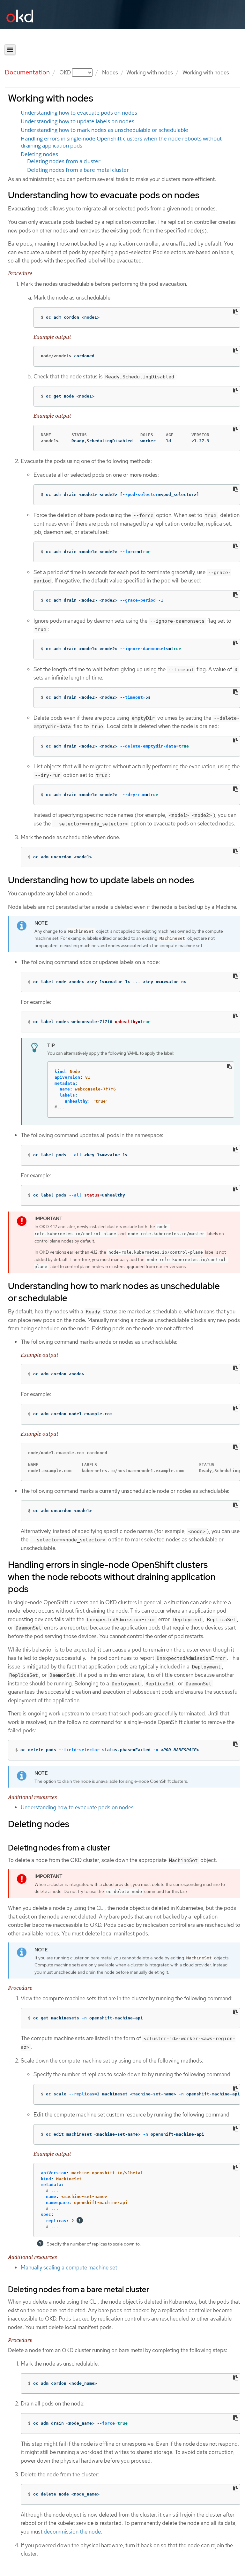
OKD (66, 72)
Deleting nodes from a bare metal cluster (78, 170)
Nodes (110, 72)
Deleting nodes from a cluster (64, 161)
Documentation (27, 72)
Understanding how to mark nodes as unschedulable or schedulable (104, 130)
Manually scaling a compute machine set (69, 2268)
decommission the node (72, 2532)
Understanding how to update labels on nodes (78, 121)
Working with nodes (150, 72)
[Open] (10, 50)
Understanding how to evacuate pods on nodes (79, 113)
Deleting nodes (39, 154)
